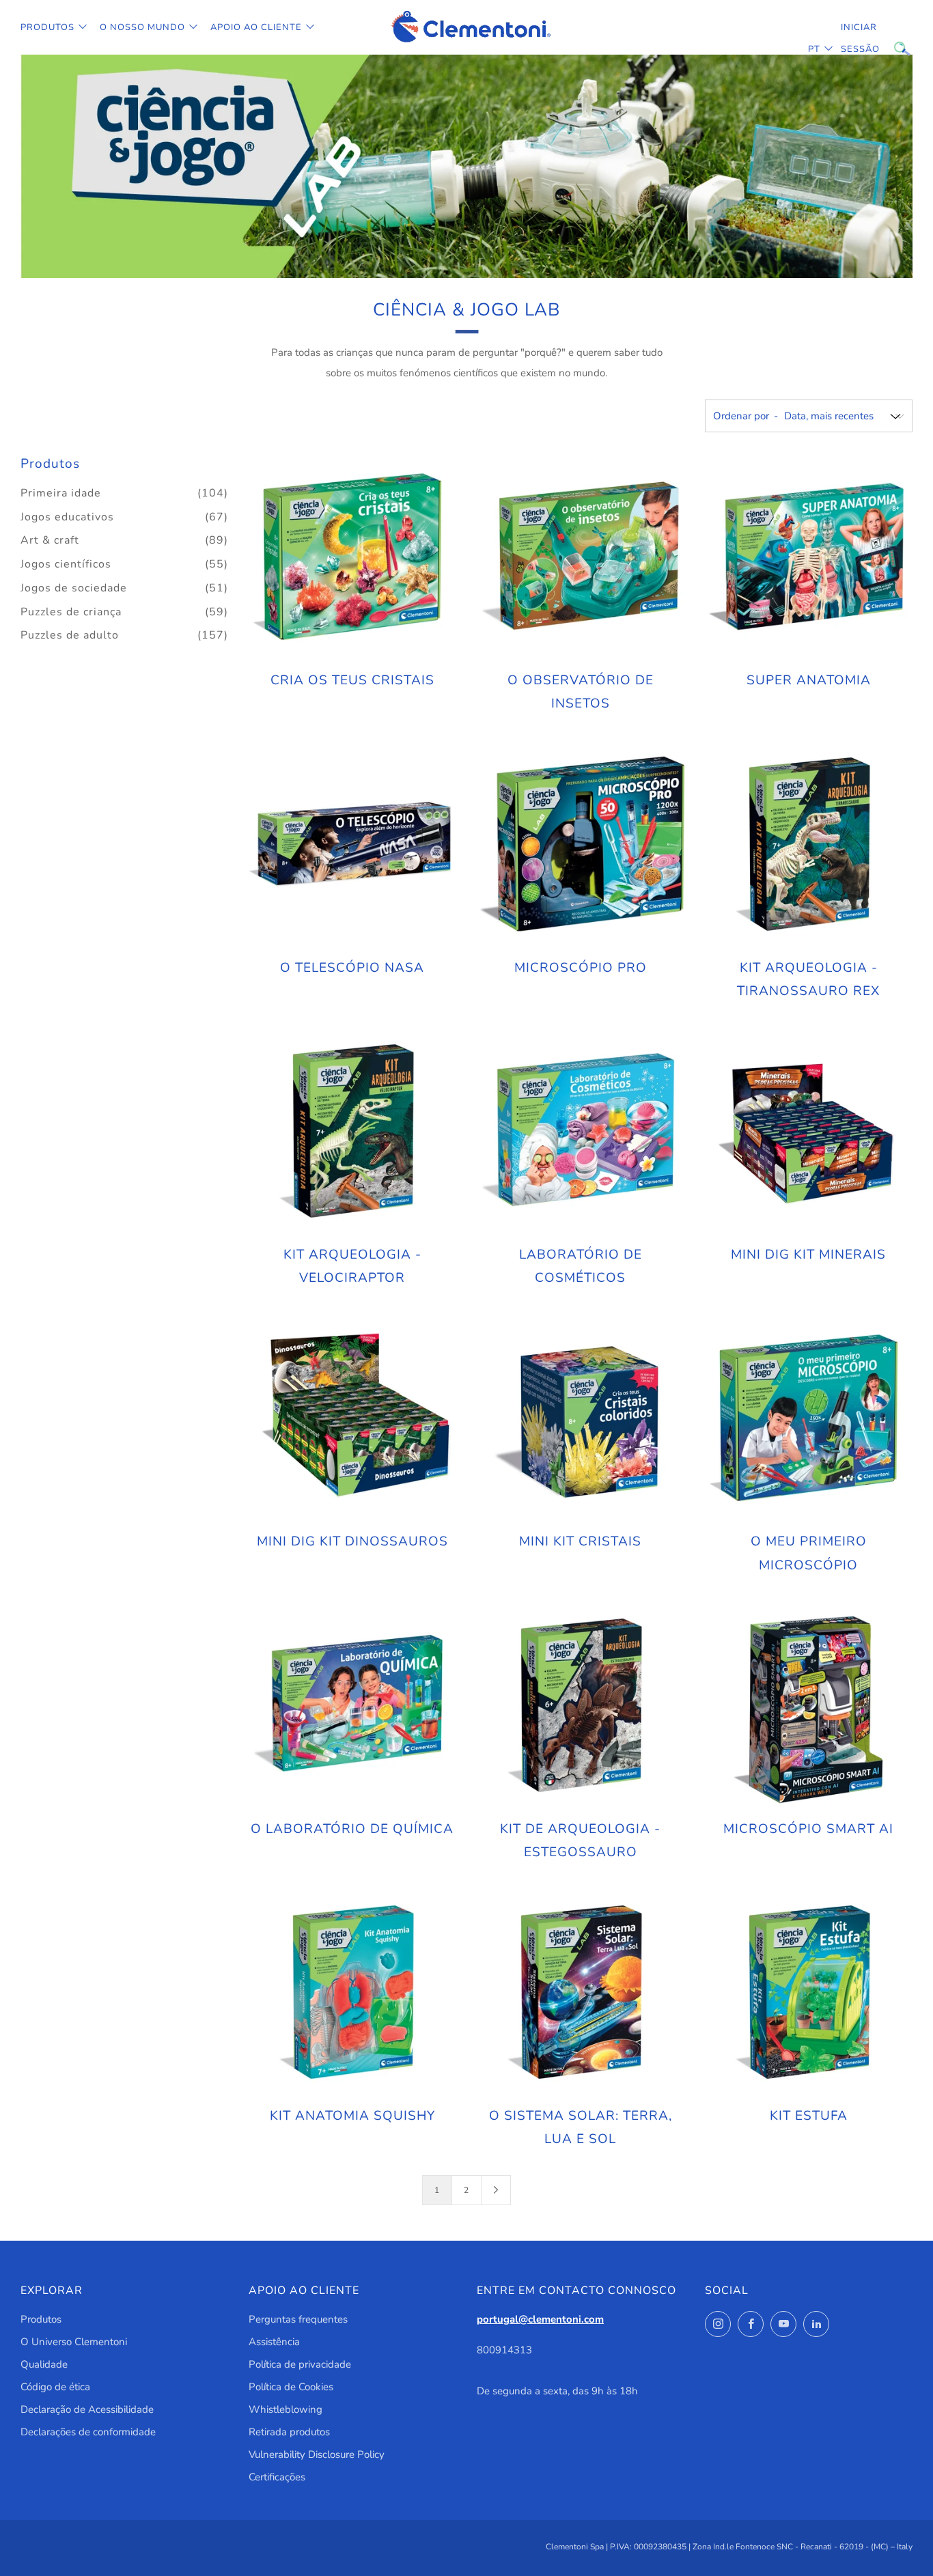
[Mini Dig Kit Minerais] (809, 1131)
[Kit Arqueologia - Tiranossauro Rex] (809, 844)
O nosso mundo (142, 27)
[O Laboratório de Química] (352, 1705)
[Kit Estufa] (809, 1992)
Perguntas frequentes (298, 2319)
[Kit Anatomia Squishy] (352, 1992)
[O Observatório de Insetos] (581, 557)
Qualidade (44, 2364)
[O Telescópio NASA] (352, 844)
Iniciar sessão (851, 38)
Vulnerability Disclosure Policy (317, 2454)
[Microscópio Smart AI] (809, 1705)
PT (814, 49)
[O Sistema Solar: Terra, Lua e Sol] (581, 1992)
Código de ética (55, 2387)
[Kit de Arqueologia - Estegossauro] (581, 1705)
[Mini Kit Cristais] (581, 1418)
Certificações (277, 2477)
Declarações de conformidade (88, 2432)
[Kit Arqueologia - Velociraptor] (352, 1131)
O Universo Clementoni (74, 2342)
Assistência (274, 2342)
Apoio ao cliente (256, 27)
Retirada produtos (289, 2432)
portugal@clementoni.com (540, 2319)
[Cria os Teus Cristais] (352, 557)
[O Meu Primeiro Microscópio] (809, 1418)
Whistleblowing (286, 2409)
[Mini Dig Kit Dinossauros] (352, 1418)
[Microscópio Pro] (581, 844)
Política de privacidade (300, 2364)
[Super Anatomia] (809, 557)
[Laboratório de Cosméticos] (581, 1131)
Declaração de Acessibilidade (87, 2409)
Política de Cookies (291, 2387)
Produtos (47, 27)
